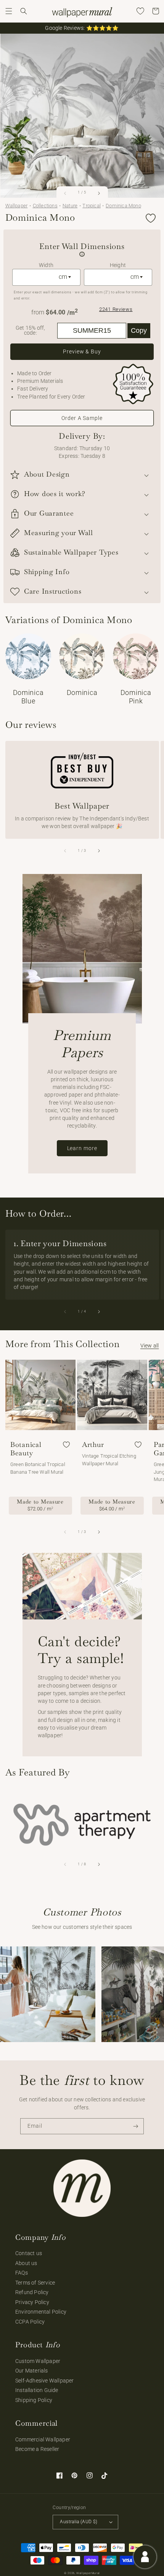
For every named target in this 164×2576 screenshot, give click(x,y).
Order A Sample (82, 418)
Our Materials (32, 2371)
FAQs (22, 2273)
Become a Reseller (37, 2449)
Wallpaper (17, 206)
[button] (9, 11)
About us (26, 2263)
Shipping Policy (34, 2400)
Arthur (93, 1445)
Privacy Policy (32, 2302)
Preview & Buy (82, 351)
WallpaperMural (88, 2573)
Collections (45, 206)
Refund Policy (32, 2292)
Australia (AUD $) (79, 2522)
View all (150, 1346)
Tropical (92, 206)
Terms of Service (35, 2283)
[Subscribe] (136, 2126)
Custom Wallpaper (38, 2361)
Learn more (82, 1148)
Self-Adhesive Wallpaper (45, 2381)
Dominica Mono (123, 206)
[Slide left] (66, 193)
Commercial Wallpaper (43, 2439)
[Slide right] (98, 193)
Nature (70, 206)
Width (46, 265)
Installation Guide (37, 2390)
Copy (139, 330)
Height (118, 265)
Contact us (29, 2253)
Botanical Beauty (26, 1449)
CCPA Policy (30, 2322)
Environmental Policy (41, 2312)
